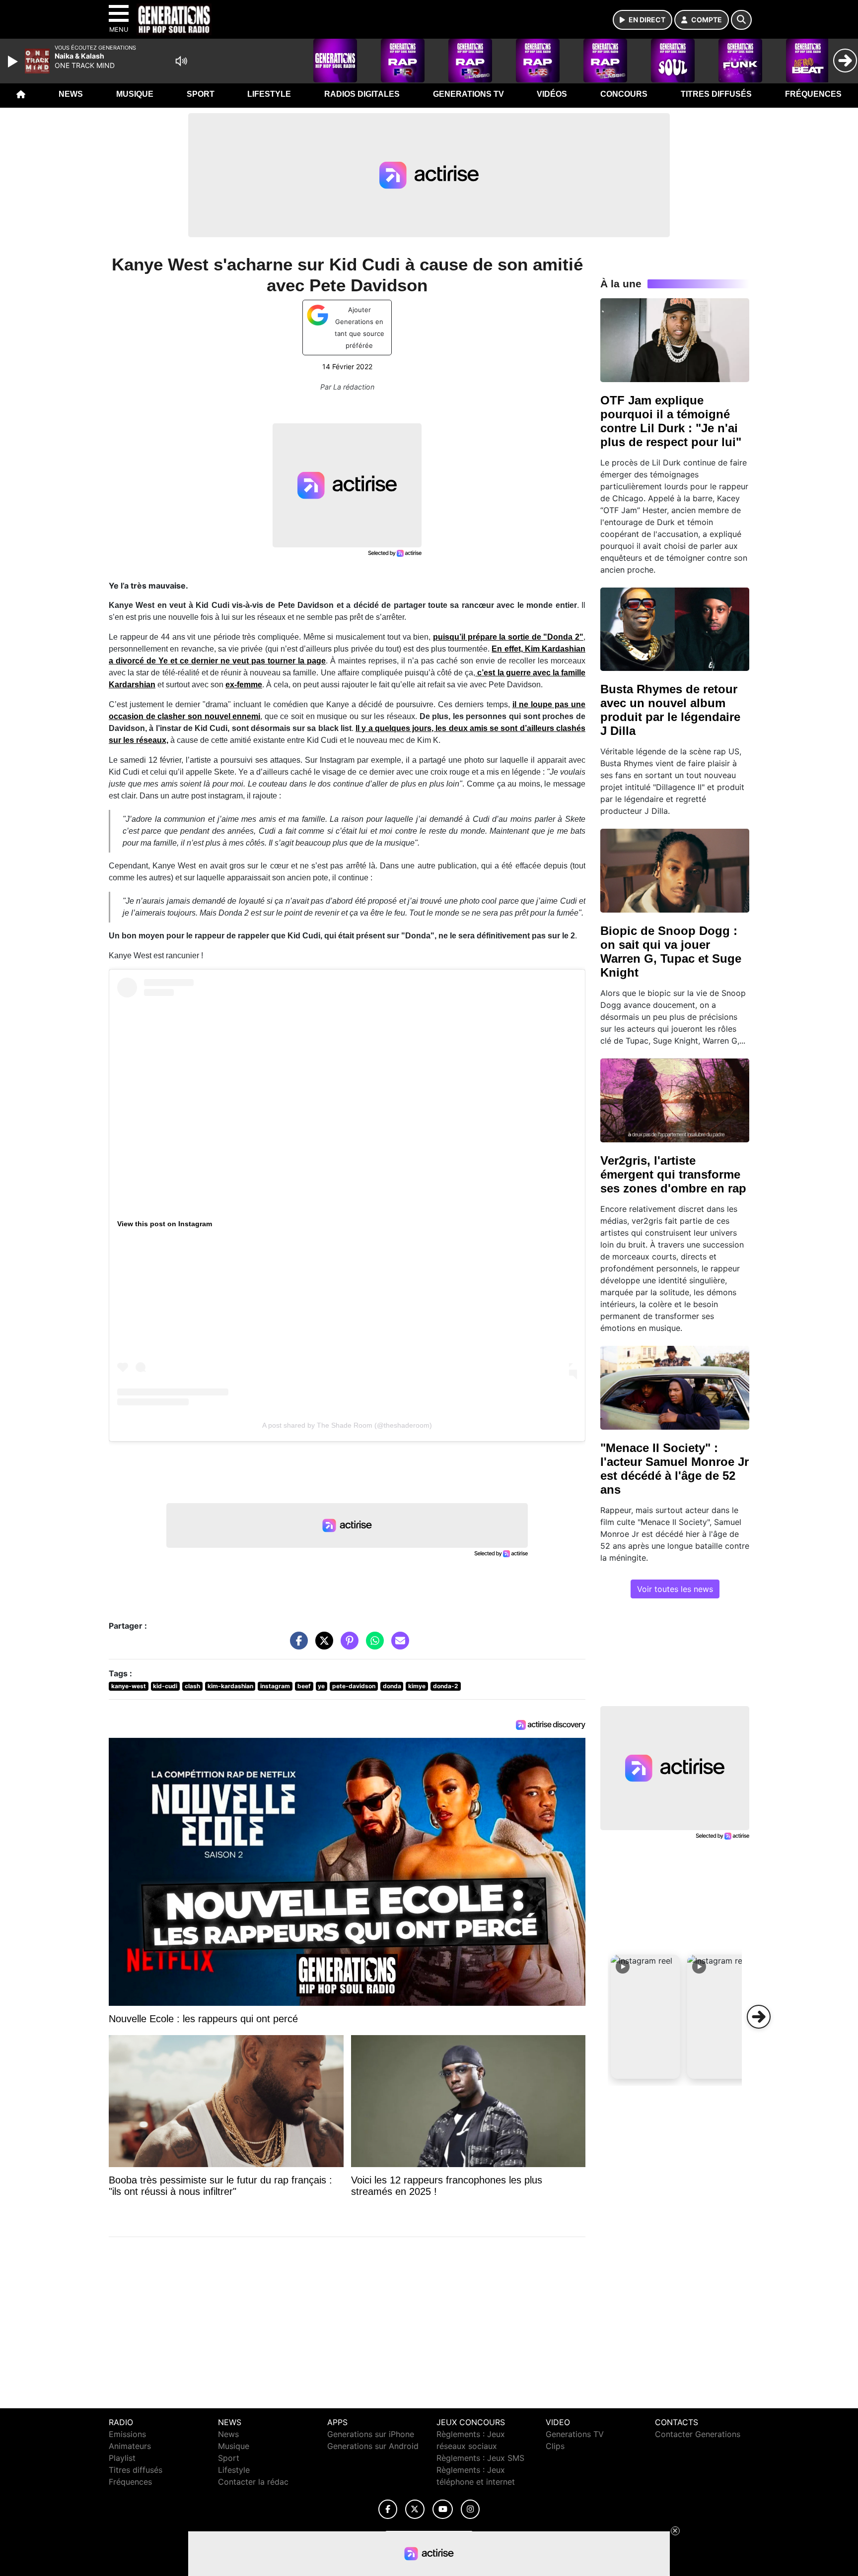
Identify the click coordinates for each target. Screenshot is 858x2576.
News (71, 94)
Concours (624, 94)
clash (192, 1686)
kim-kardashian (230, 1686)
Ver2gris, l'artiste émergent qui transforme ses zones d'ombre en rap (673, 1174)
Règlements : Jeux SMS (480, 2458)
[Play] (14, 62)
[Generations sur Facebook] (388, 2509)
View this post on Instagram (165, 1224)
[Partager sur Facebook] (296, 1645)
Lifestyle (269, 94)
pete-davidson (354, 1686)
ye (321, 1686)
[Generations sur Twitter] (415, 2509)
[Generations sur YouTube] (443, 2509)
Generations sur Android (373, 2446)
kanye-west (129, 1686)
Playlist (122, 2458)
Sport (201, 94)
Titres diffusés (716, 94)
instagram (275, 1686)
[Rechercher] (741, 20)
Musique (135, 94)
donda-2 (446, 1686)
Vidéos (552, 94)
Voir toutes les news (675, 1589)
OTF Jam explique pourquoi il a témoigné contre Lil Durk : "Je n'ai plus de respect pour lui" (671, 421)
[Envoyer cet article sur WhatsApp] (372, 1645)
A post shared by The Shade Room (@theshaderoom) (347, 1425)
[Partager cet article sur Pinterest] (347, 1645)
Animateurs (130, 2446)
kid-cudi (165, 1686)
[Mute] (181, 61)
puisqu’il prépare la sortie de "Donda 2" (508, 637)
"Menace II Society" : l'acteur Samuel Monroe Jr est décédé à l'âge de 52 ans (675, 1469)
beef (304, 1686)
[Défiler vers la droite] (759, 2017)
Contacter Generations (698, 2434)
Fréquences (813, 94)
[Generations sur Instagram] (470, 2509)
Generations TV (468, 94)
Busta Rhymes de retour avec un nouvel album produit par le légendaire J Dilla (670, 710)
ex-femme (244, 685)
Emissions (127, 2434)
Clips (555, 2446)
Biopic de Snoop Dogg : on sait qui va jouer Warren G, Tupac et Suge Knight (671, 952)
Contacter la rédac (253, 2482)
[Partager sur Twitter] (322, 1645)
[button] (645, 2017)
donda (392, 1686)
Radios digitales (362, 94)
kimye (417, 1686)
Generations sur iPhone (371, 2434)
